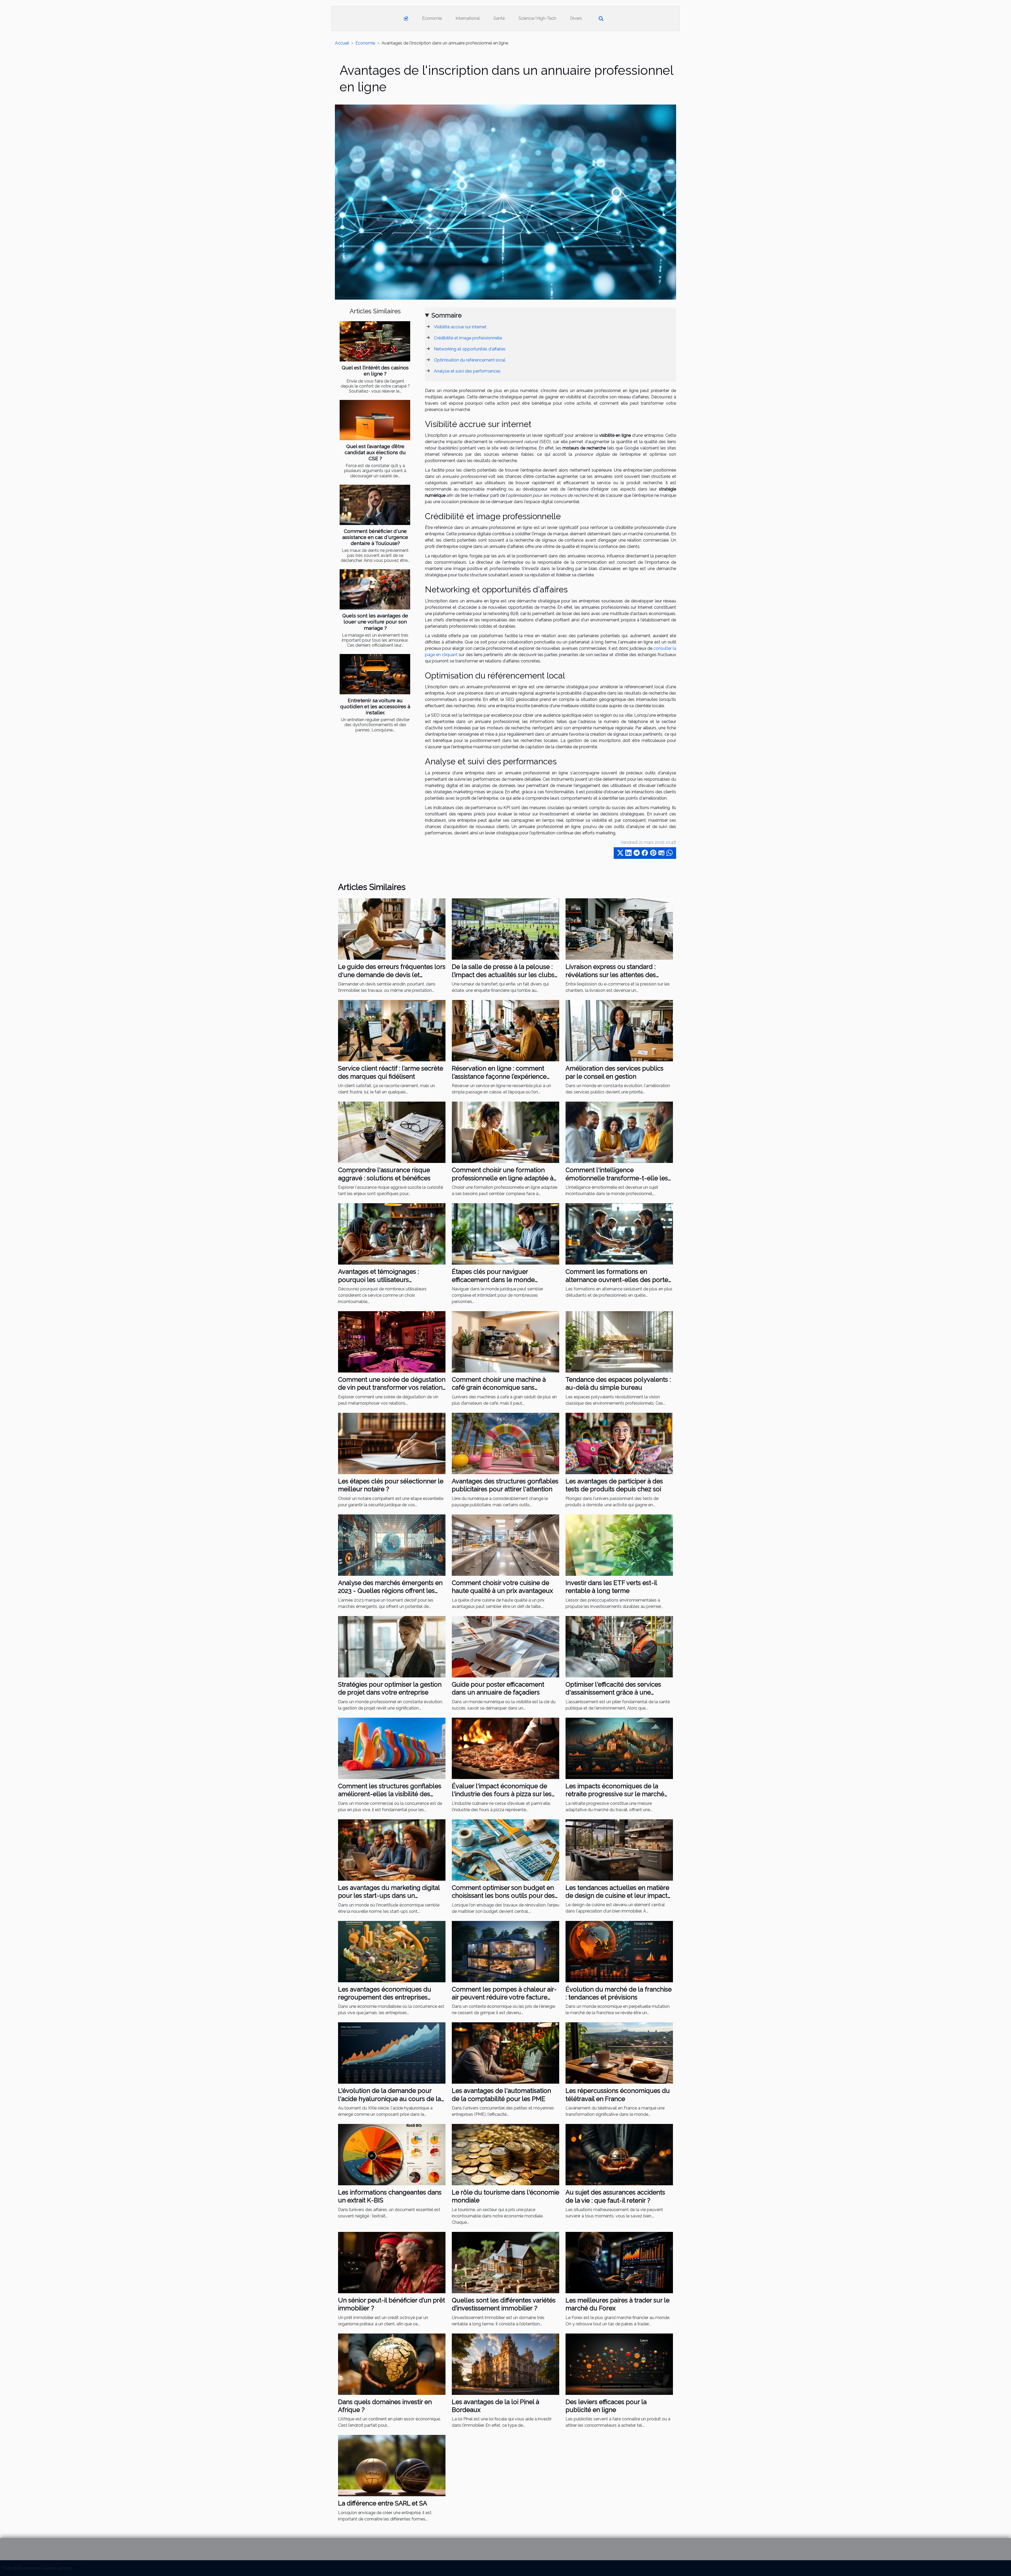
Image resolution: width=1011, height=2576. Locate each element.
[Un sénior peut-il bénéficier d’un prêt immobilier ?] (392, 2262)
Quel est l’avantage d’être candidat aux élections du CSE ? (375, 452)
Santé (499, 18)
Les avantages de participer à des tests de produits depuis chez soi (614, 1485)
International (468, 18)
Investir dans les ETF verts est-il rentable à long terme (611, 1587)
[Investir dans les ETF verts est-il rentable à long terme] (619, 1545)
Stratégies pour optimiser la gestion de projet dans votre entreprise (390, 1688)
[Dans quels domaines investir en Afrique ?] (392, 2364)
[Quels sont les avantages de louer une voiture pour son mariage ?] (375, 589)
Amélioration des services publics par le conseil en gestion (614, 1072)
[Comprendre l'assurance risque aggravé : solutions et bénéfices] (392, 1132)
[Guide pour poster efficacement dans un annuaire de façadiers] (506, 1646)
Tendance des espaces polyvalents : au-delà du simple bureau (618, 1383)
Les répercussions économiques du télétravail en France (618, 2095)
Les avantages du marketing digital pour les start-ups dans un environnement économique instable (389, 1900)
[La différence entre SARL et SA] (392, 2465)
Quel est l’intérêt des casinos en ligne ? (375, 371)
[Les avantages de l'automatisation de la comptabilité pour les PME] (506, 2053)
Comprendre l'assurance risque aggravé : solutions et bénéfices (384, 1174)
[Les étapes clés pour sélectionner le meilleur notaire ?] (392, 1443)
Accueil (342, 43)
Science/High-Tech (537, 18)
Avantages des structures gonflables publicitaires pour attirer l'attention (505, 1485)
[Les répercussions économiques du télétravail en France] (619, 2053)
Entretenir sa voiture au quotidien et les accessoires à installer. (375, 706)
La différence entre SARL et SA (383, 2503)
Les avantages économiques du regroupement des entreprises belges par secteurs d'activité (385, 1997)
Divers (576, 18)
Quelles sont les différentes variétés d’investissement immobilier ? (504, 2304)
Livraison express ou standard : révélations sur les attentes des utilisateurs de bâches (611, 975)
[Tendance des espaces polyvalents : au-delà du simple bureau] (619, 1342)
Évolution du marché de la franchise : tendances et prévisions (619, 1993)
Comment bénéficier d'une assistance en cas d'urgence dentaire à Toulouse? (375, 537)
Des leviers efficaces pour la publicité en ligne (606, 2406)
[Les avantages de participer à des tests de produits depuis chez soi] (619, 1443)
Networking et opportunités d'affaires (470, 349)
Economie (432, 18)
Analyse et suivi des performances (467, 371)
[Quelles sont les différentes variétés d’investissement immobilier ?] (506, 2262)
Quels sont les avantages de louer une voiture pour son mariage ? (375, 622)
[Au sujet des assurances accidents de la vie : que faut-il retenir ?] (619, 2154)
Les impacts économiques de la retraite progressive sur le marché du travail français (615, 1794)
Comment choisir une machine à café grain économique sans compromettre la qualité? (499, 1388)
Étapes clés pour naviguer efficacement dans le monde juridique (493, 1280)
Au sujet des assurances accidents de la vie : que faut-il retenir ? (615, 2196)
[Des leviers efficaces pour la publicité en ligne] (619, 2364)
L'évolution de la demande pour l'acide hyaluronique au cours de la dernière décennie (390, 2099)
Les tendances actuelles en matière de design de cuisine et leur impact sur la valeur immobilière (617, 1896)
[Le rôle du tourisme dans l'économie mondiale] (506, 2154)
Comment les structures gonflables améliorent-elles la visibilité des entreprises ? (390, 1794)
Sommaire (447, 315)
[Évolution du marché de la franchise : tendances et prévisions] (619, 1951)
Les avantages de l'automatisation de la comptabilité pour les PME (501, 2095)
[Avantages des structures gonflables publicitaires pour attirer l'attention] (506, 1443)
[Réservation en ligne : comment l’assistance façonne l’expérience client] (506, 1030)
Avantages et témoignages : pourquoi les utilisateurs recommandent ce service (378, 1280)
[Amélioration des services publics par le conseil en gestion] (619, 1030)
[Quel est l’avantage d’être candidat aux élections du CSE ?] (375, 420)
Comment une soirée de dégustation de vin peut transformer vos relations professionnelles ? (392, 1388)
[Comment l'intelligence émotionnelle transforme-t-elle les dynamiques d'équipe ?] (619, 1132)
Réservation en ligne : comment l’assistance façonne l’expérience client (499, 1076)
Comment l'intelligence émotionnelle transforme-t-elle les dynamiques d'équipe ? (617, 1178)
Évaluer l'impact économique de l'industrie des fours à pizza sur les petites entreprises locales (502, 1794)
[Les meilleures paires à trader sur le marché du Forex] (619, 2262)
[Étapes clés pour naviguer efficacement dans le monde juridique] (506, 1234)
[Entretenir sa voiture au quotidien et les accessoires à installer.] (375, 674)
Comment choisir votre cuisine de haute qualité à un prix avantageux (502, 1587)
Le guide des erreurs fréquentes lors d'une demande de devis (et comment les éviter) (392, 975)
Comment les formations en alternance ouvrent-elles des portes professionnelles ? (618, 1280)
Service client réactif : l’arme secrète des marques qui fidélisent (391, 1072)
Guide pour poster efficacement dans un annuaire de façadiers (498, 1688)
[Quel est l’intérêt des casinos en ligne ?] (375, 341)
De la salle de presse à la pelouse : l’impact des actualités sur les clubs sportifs (503, 975)
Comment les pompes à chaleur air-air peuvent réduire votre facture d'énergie (504, 1997)
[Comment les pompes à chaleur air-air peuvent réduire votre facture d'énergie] (506, 1951)
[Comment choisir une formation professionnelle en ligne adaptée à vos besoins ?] (506, 1132)
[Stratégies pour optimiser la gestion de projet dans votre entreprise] (392, 1646)
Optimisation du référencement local (470, 360)
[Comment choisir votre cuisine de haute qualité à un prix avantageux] (506, 1545)
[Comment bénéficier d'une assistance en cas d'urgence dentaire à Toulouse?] (375, 505)
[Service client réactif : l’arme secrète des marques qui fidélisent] (392, 1030)
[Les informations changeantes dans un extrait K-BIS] (392, 2154)
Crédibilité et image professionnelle (468, 338)
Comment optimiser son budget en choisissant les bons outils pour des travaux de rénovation (503, 1896)
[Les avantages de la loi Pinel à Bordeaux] (506, 2364)
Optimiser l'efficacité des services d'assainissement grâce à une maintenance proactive (613, 1692)
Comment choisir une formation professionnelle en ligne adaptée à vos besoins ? (503, 1178)
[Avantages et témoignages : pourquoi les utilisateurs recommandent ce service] (392, 1234)
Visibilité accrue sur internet (460, 327)
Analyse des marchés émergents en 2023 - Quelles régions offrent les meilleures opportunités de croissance (390, 1595)
